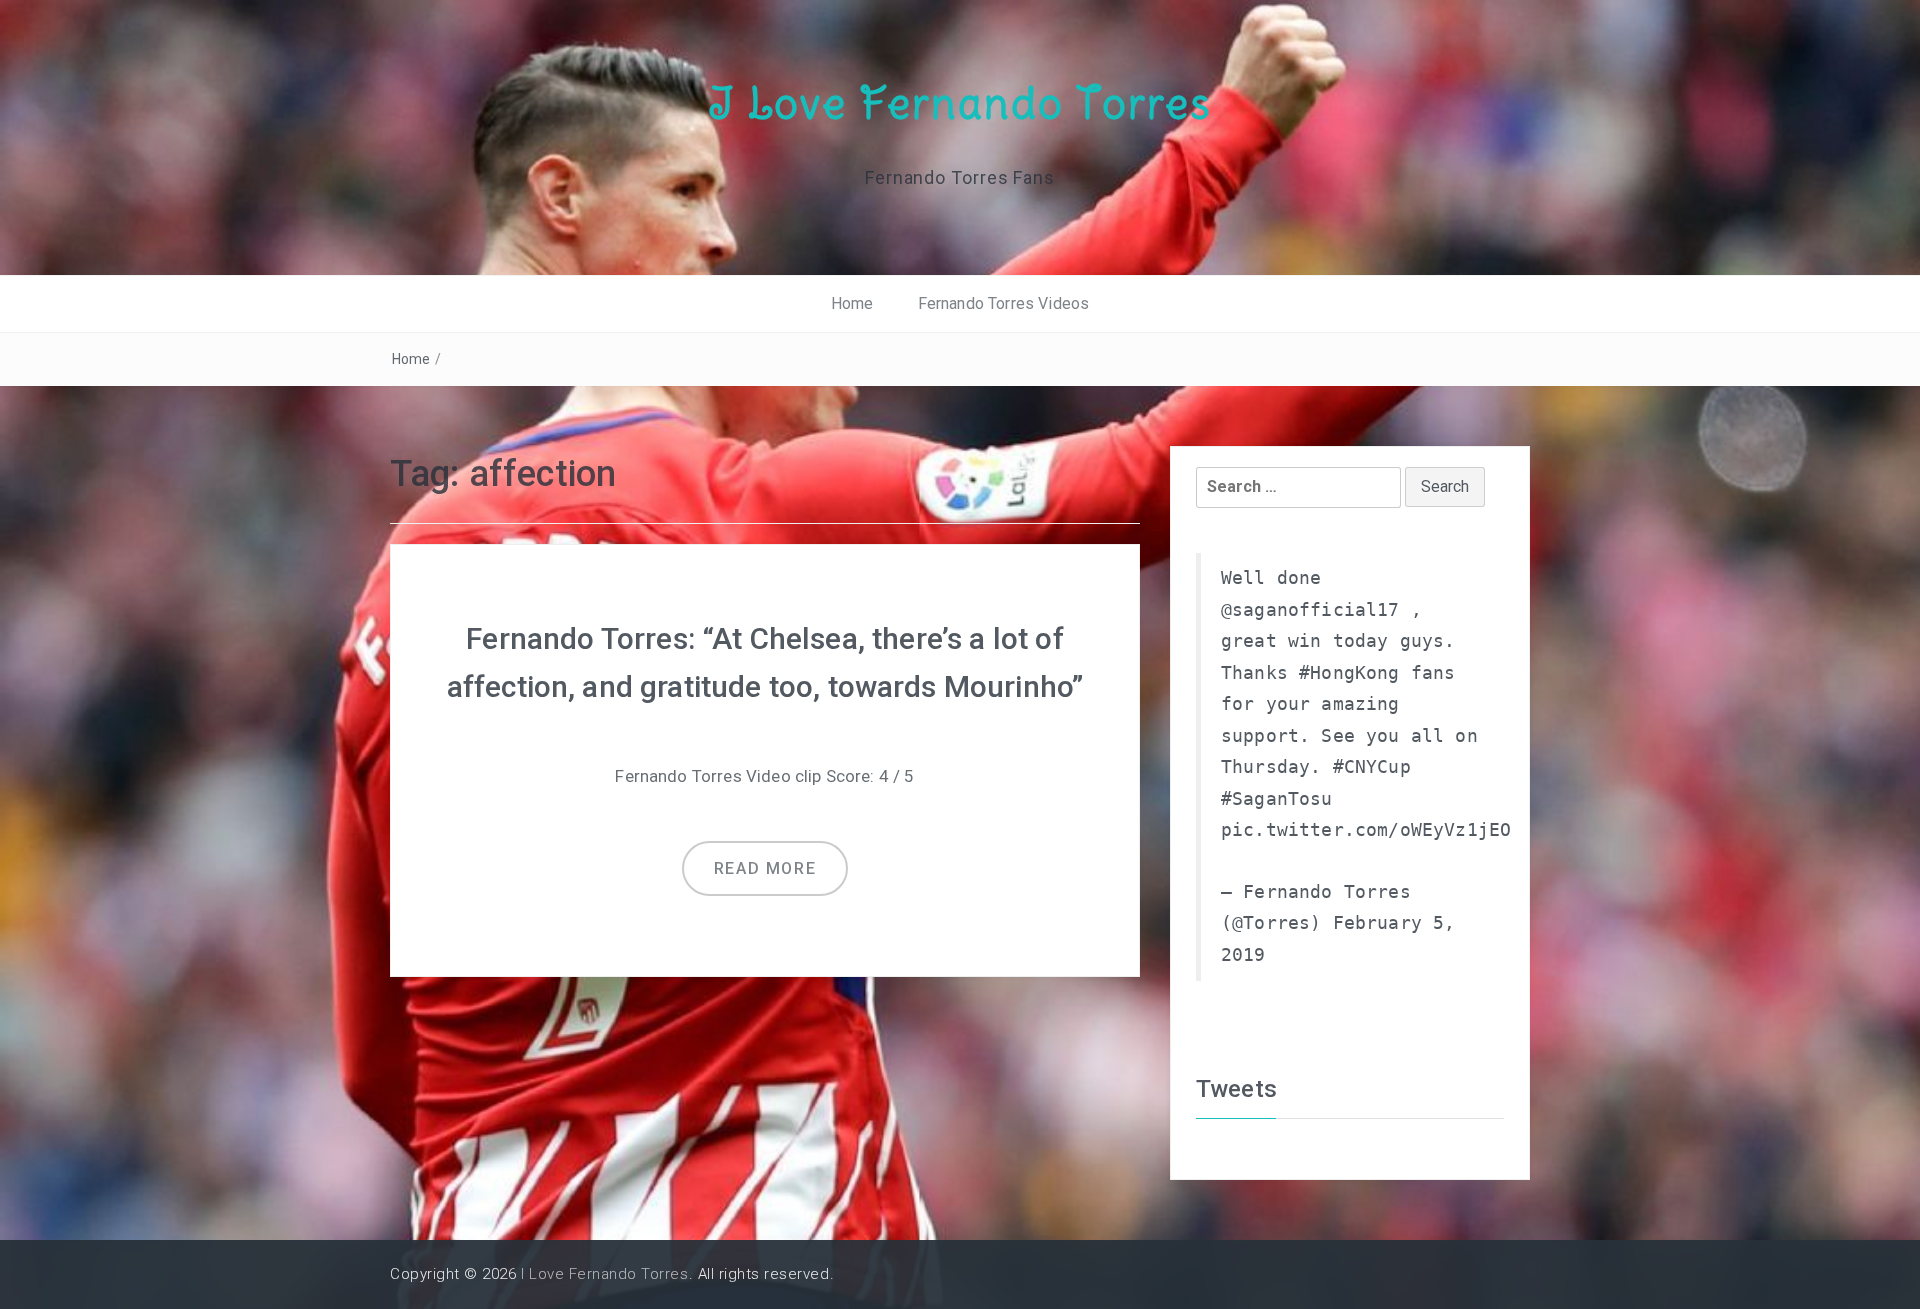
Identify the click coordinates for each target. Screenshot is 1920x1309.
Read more (765, 868)
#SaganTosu (1277, 799)
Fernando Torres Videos (1004, 303)
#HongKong (1349, 673)
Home (852, 303)
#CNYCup (1372, 767)
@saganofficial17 (1310, 610)
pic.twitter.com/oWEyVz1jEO (1366, 830)
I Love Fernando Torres (960, 103)
